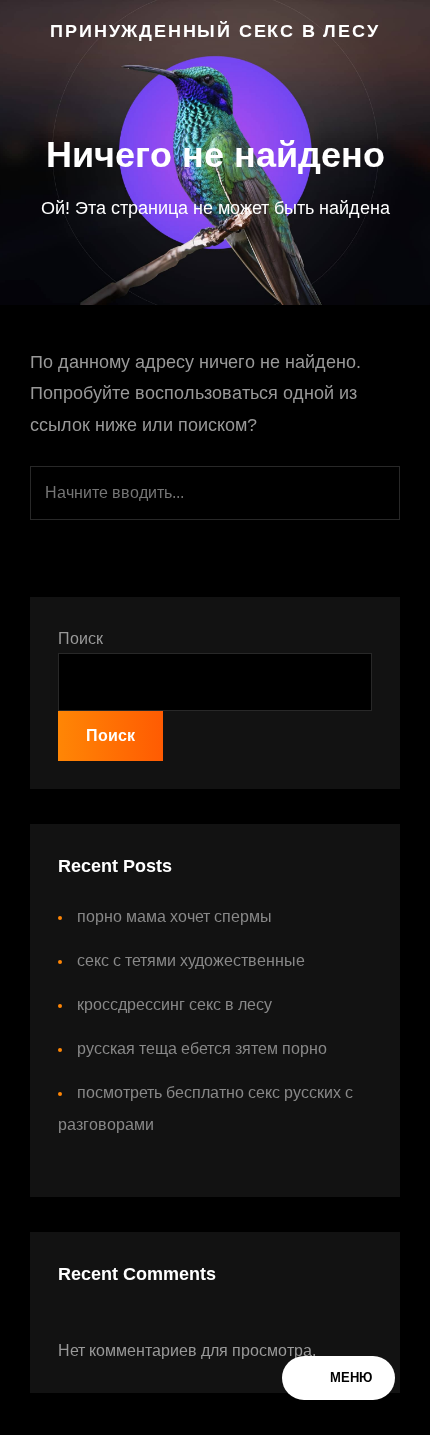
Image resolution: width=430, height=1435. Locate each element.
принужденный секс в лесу (214, 31)
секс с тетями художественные (191, 960)
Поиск (80, 638)
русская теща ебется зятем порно (202, 1048)
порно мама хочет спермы (174, 916)
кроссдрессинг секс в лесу (174, 1004)
